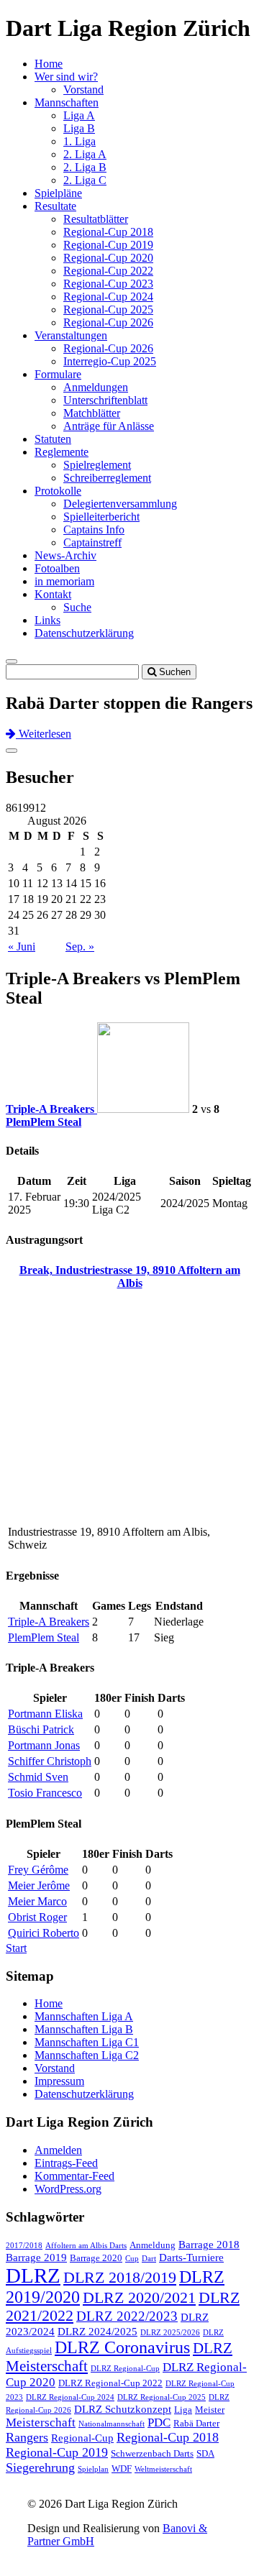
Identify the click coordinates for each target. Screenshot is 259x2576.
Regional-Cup (82, 2438)
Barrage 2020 (96, 2258)
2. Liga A (85, 154)
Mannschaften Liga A (84, 2016)
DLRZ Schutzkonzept (123, 2409)
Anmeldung (153, 2245)
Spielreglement (97, 465)
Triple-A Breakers (49, 1622)
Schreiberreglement (107, 478)
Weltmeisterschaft (163, 2469)
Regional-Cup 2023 (108, 284)
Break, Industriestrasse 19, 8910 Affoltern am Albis (130, 1276)
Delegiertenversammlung (120, 504)
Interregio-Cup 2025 (110, 361)
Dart (149, 2259)
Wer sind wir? (66, 77)
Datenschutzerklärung (84, 633)
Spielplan (93, 2469)
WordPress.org (68, 2189)
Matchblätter (92, 413)
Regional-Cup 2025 (108, 310)
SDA (205, 2453)
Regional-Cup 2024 (108, 297)
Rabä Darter (196, 2423)
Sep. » (80, 946)
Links (47, 620)
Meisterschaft (41, 2423)
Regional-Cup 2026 (108, 322)
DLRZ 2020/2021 (139, 2298)
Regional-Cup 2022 (108, 271)
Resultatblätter (96, 219)
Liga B (79, 128)
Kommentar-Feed (74, 2176)
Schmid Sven (38, 1777)
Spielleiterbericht (101, 517)
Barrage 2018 (209, 2245)
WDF (122, 2469)
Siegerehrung (40, 2467)
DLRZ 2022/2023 (127, 2316)
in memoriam (64, 581)
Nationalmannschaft (112, 2424)
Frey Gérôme (38, 1870)
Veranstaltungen (71, 335)
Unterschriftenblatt (105, 400)
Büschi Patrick (41, 1729)
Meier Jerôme (39, 1885)
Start (16, 1948)
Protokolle (58, 491)
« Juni (22, 946)
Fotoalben (57, 568)
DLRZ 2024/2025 (97, 2332)
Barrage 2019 (36, 2258)
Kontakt (53, 594)
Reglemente (62, 452)
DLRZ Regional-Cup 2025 (162, 2397)
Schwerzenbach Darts (152, 2453)
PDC (159, 2423)
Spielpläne (58, 193)
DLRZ (33, 2275)
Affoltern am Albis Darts (86, 2246)
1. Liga (79, 141)
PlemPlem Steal (44, 1637)
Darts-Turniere (191, 2258)
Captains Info (94, 530)
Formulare (58, 374)
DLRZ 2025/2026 (170, 2333)
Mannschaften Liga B (84, 2029)
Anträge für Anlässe (109, 426)
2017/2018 (24, 2246)
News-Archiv (65, 555)
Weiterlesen (44, 734)
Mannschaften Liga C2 (87, 2055)
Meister (210, 2410)
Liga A (79, 115)
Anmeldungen (96, 387)
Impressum (59, 2081)
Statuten (53, 439)
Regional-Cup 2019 (108, 245)
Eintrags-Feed (66, 2163)
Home (49, 64)
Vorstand (83, 90)
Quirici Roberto (44, 1933)
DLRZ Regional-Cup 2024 (70, 2397)
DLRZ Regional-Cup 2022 (110, 2383)
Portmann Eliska (45, 1714)
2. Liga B (85, 167)
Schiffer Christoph (50, 1761)
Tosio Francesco (45, 1793)
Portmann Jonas (44, 1745)
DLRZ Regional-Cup (125, 2369)
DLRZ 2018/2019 (120, 2277)
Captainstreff (92, 542)
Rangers (27, 2437)
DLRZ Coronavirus (122, 2347)
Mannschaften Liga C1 (87, 2042)
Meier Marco (37, 1901)
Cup (132, 2259)
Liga (183, 2410)
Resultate (55, 206)
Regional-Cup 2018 (108, 232)
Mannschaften (67, 102)
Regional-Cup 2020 (108, 258)
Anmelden (58, 2150)
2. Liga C (85, 180)
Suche (77, 607)
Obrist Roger (37, 1917)
